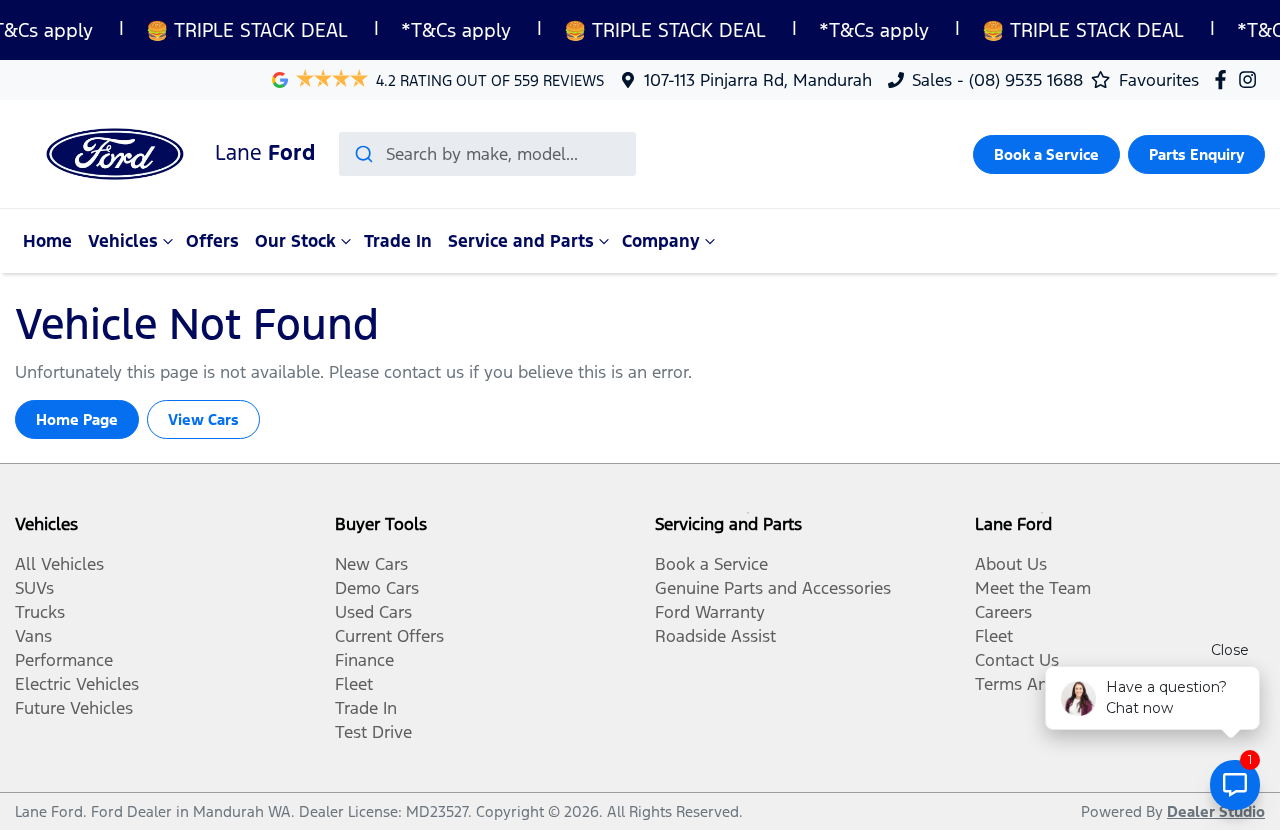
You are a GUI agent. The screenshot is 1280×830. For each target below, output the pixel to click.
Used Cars (373, 612)
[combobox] (487, 154)
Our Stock (295, 241)
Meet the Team (1033, 588)
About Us (1011, 564)
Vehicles (123, 241)
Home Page (77, 419)
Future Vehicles (74, 708)
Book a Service (1046, 154)
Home (47, 241)
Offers (212, 241)
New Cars (371, 564)
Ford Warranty (710, 612)
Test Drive (373, 732)
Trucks (40, 612)
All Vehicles (59, 564)
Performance (64, 660)
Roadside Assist (715, 636)
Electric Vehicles (77, 684)
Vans (33, 636)
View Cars (203, 419)
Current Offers (389, 636)
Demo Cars (377, 588)
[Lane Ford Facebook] (1224, 79)
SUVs (34, 588)
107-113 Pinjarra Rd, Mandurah (758, 80)
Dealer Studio (1216, 811)
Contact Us (1017, 660)
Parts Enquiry (1196, 154)
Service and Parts (521, 241)
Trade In (398, 241)
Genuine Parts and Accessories (773, 588)
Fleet (354, 684)
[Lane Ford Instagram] (1251, 79)
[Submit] (362, 154)
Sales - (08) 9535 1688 (997, 80)
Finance (364, 660)
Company (661, 241)
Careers (1003, 612)
